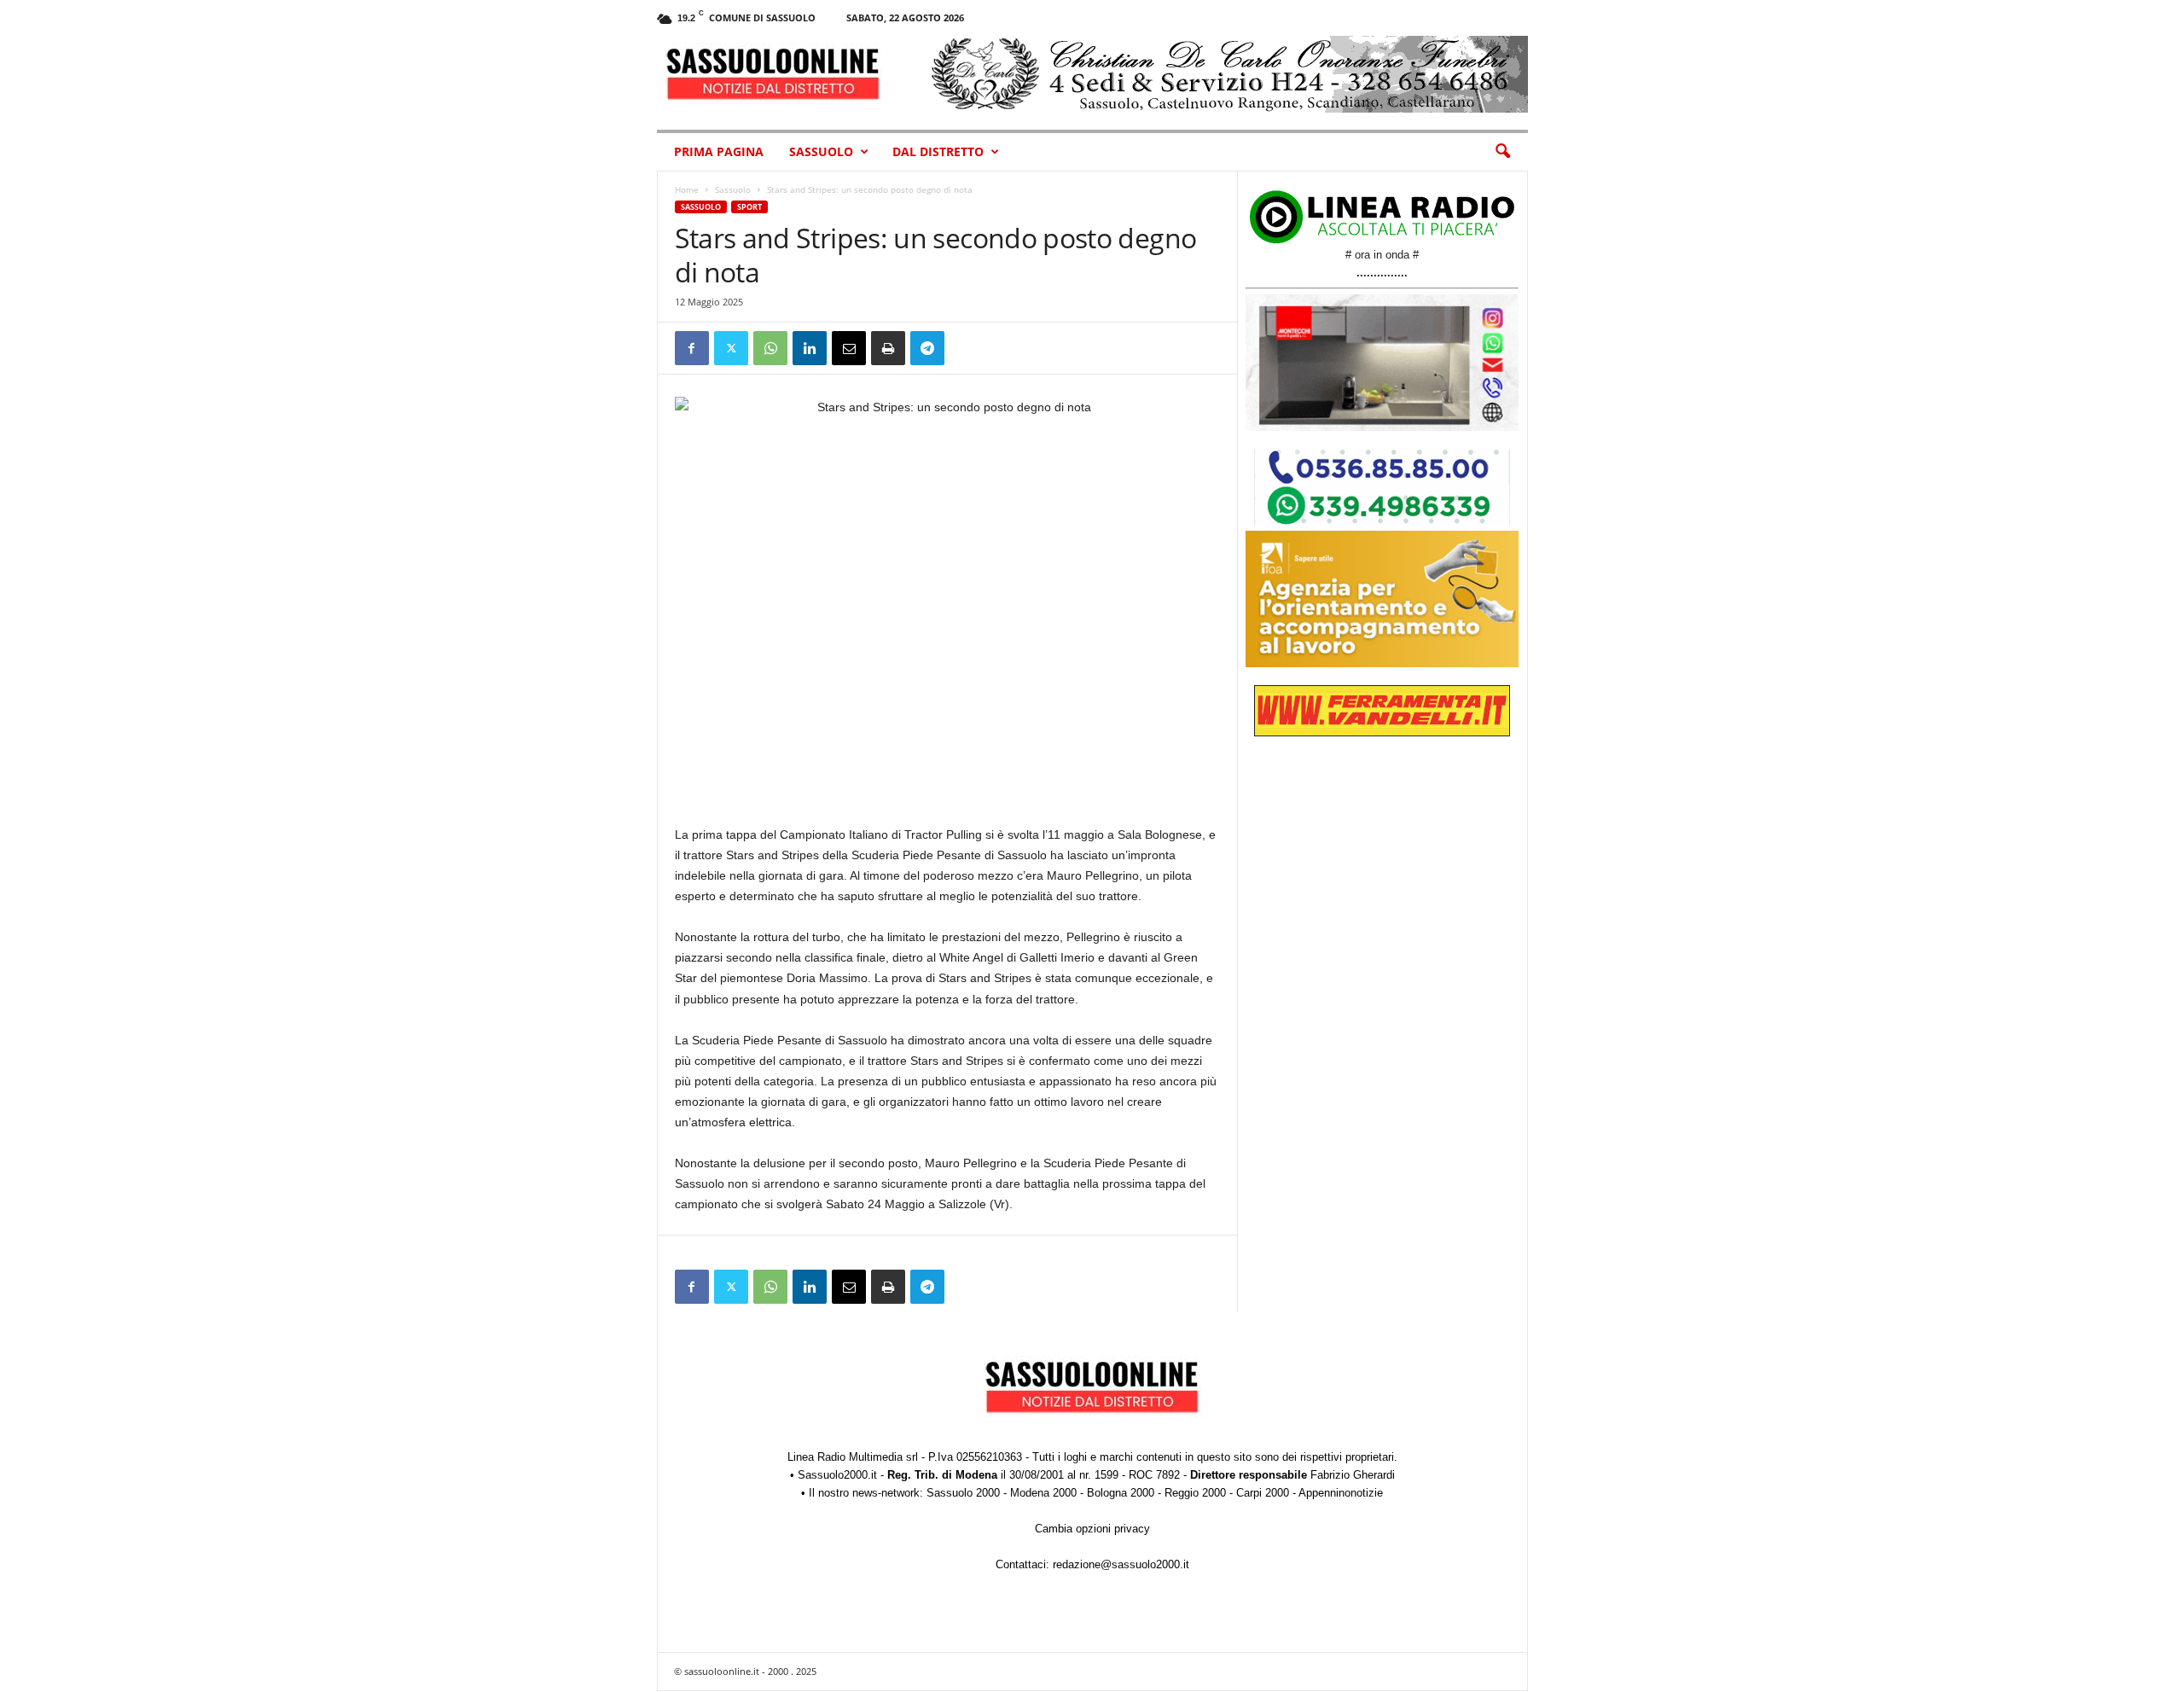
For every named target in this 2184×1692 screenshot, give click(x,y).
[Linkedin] (810, 348)
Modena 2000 (1043, 1493)
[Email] (849, 348)
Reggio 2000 (1195, 1493)
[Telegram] (927, 348)
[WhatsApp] (770, 348)
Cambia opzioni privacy (1092, 1529)
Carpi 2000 (1263, 1493)
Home (687, 189)
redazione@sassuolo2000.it (1121, 1564)
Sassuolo (821, 151)
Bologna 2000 (1121, 1493)
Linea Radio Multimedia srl (853, 1457)
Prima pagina (719, 151)
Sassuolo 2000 (963, 1493)
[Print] (888, 348)
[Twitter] (731, 348)
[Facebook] (692, 348)
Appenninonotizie (1341, 1493)
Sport (749, 207)
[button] (1502, 152)
